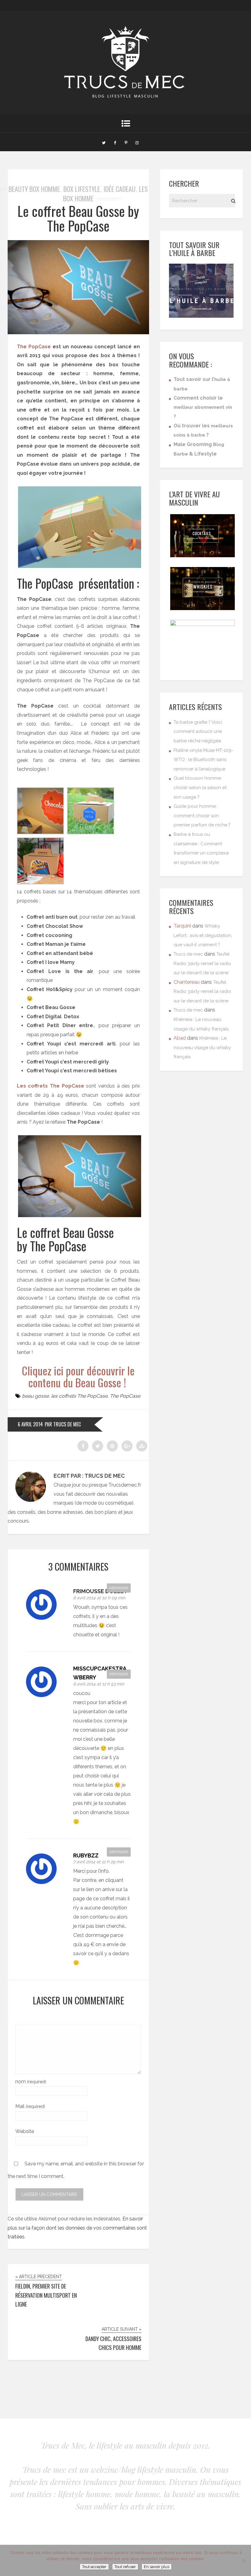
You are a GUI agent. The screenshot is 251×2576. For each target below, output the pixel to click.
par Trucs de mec (63, 1424)
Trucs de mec (188, 954)
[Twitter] (104, 142)
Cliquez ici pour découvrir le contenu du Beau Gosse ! (78, 1376)
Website (25, 2131)
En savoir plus (157, 2567)
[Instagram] (137, 142)
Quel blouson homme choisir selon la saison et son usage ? (200, 787)
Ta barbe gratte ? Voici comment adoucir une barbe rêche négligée (198, 732)
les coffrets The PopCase (79, 1396)
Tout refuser (125, 2567)
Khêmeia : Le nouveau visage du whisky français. (202, 1047)
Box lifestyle (82, 189)
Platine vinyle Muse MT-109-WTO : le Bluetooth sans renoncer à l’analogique (203, 760)
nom (31, 2082)
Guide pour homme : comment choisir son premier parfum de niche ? (202, 816)
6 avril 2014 (30, 1424)
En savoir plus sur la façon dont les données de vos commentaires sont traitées (77, 2228)
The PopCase (34, 347)
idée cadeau (120, 189)
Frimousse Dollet (100, 1591)
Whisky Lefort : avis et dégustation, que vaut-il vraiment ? (203, 935)
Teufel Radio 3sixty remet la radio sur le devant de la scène (202, 963)
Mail (30, 2106)
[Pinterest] (126, 142)
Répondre (119, 1588)
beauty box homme (34, 189)
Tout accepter (94, 2567)
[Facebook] (115, 142)
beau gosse (35, 1396)
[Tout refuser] (243, 2560)
